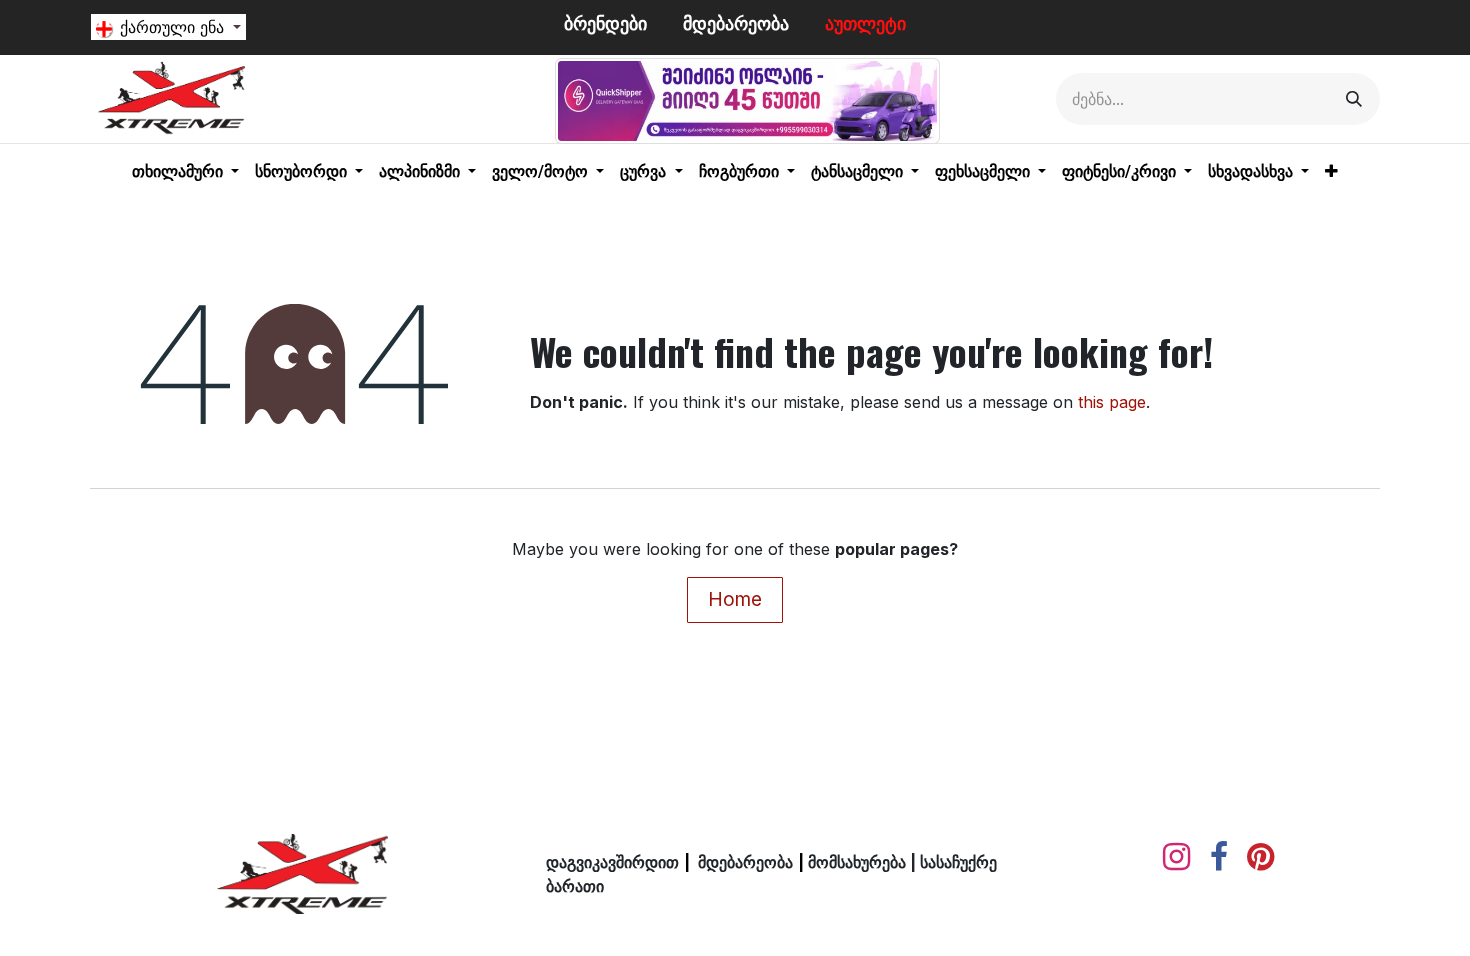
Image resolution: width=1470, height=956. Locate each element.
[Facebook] (1219, 857)
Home (735, 599)
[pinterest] (1260, 857)
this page (1112, 402)
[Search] (1354, 99)
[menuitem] (185, 172)
